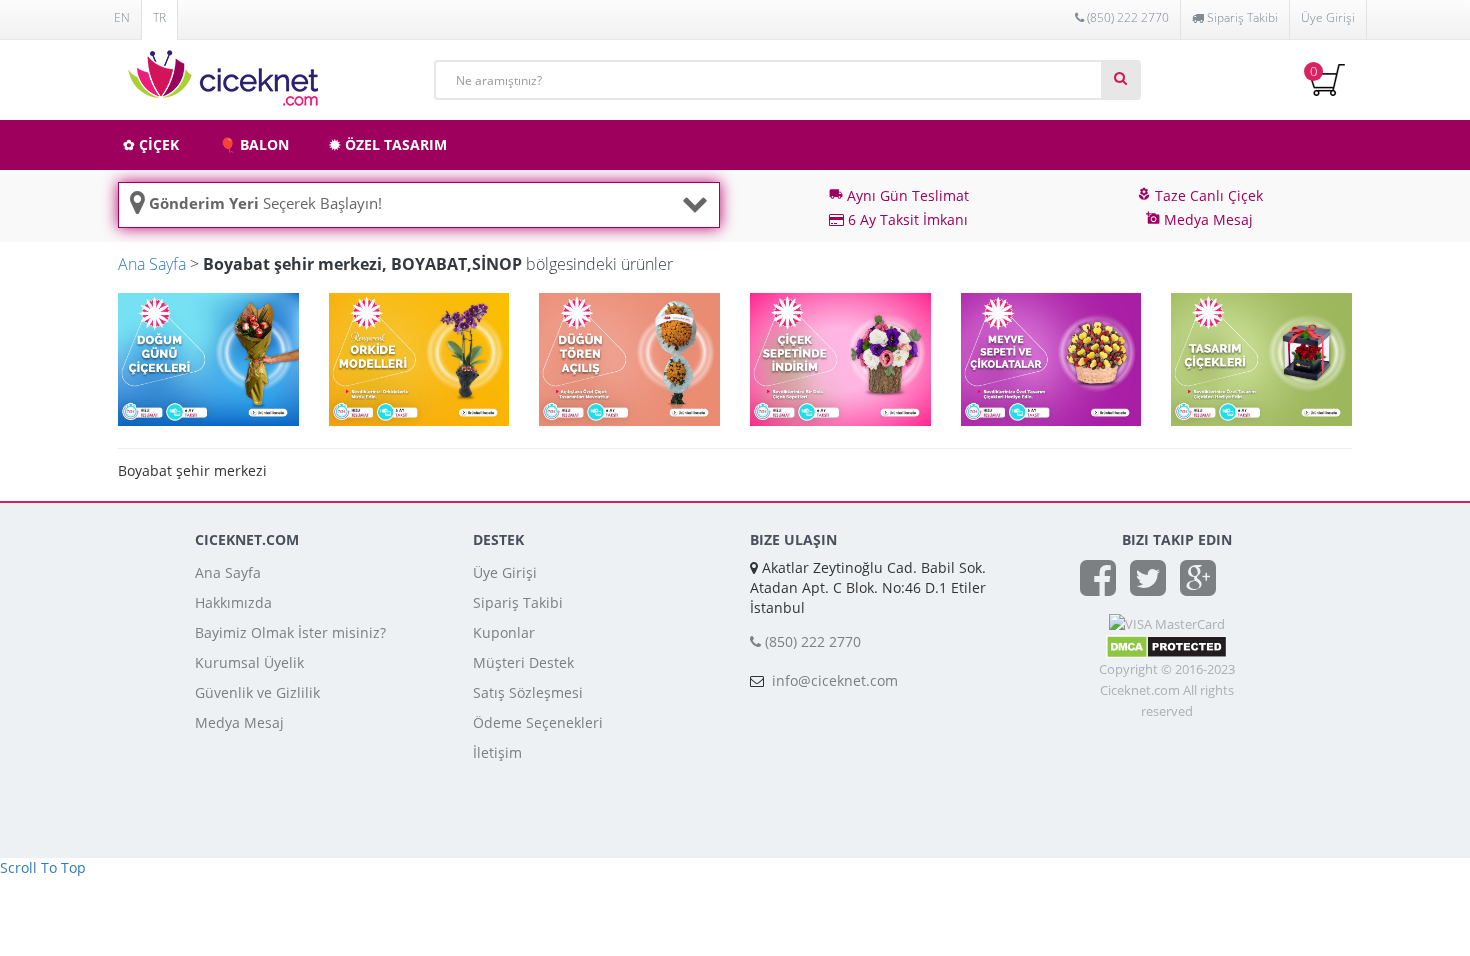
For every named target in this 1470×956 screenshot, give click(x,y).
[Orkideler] (419, 357)
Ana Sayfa (152, 264)
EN (122, 17)
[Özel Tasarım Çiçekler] (1261, 357)
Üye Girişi (1328, 17)
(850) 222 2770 (1126, 17)
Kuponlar (504, 632)
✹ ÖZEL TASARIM (388, 144)
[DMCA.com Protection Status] (1166, 645)
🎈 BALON (254, 144)
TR (159, 17)
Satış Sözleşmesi (528, 692)
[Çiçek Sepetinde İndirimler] (840, 357)
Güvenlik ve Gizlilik (257, 692)
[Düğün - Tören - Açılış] (629, 357)
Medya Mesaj (239, 722)
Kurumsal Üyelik (249, 662)
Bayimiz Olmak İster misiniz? (290, 632)
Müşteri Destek (523, 662)
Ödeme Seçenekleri (538, 722)
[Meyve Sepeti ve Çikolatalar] (1051, 357)
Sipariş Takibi (518, 602)
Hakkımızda (233, 602)
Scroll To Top (43, 867)
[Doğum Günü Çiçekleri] (208, 357)
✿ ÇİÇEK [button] (151, 144)
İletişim (497, 752)
